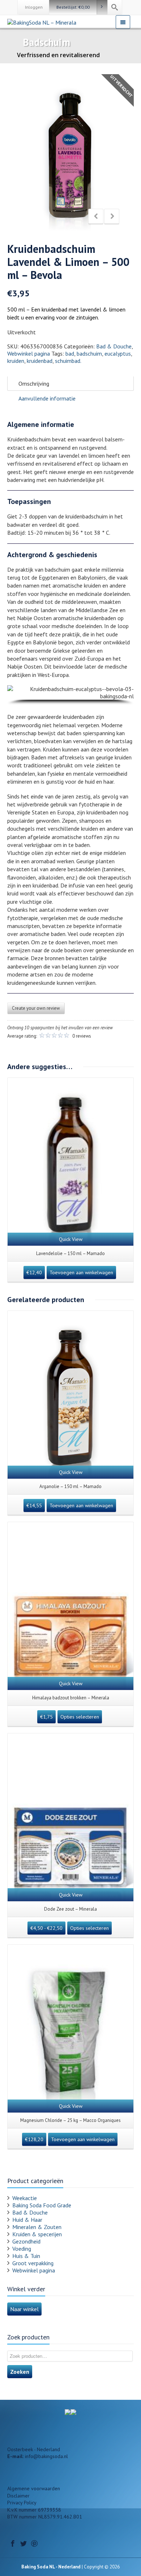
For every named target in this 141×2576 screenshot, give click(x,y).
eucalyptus (118, 353)
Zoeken (20, 2372)
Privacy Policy (22, 2503)
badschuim (89, 353)
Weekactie (25, 2198)
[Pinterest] (34, 2543)
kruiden (16, 361)
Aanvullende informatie (47, 398)
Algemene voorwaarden (34, 2488)
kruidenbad (40, 361)
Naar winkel (24, 2309)
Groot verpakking (33, 2263)
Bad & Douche (114, 346)
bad (70, 353)
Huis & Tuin (26, 2256)
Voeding (22, 2249)
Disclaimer (18, 2496)
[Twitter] (23, 2543)
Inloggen (34, 7)
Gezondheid (26, 2241)
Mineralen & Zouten (37, 2227)
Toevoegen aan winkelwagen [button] (81, 1272)
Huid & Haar (27, 2220)
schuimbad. (68, 361)
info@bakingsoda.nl (46, 2456)
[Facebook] (13, 2543)
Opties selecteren (80, 1717)
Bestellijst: (73, 7)
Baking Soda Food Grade (42, 2205)
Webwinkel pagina (29, 353)
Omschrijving (34, 384)
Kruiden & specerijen (37, 2234)
